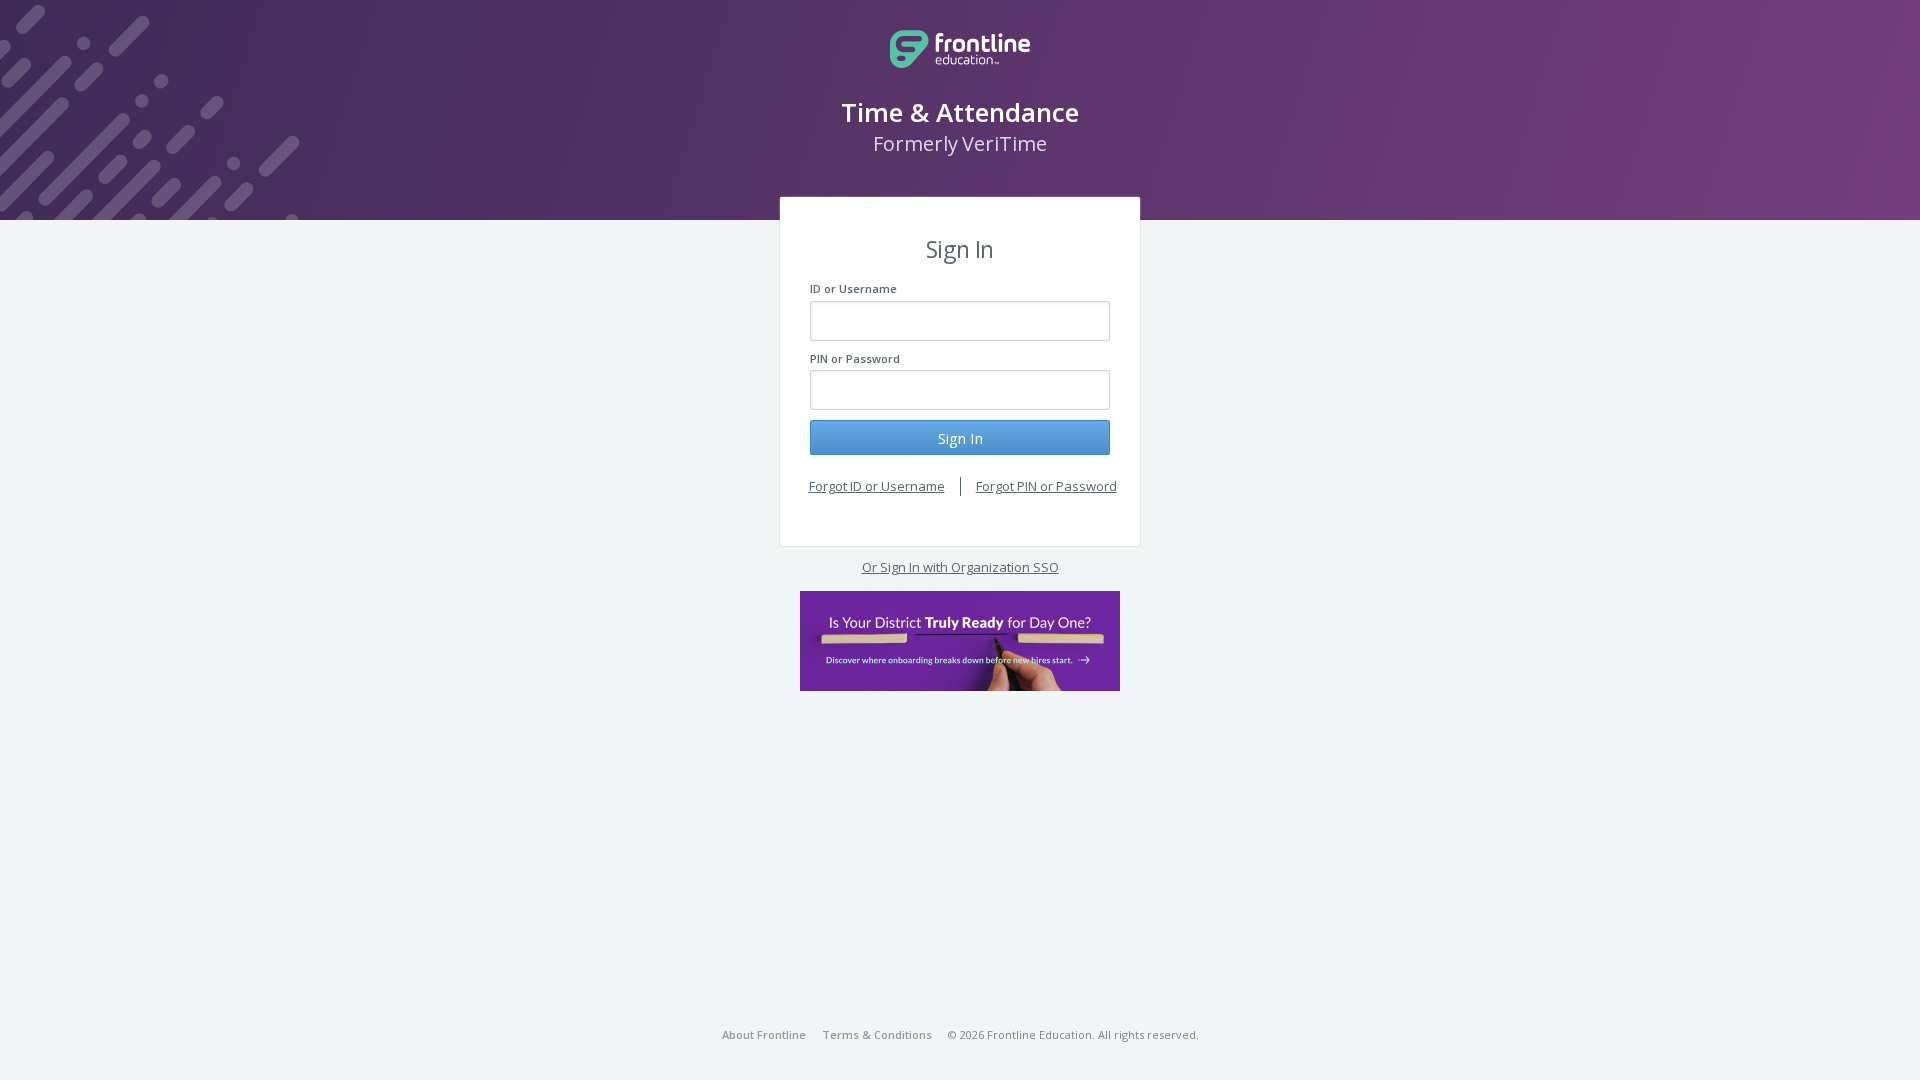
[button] (960, 641)
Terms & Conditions (877, 1034)
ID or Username (853, 288)
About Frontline (764, 1034)
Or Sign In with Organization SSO (960, 567)
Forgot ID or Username (877, 486)
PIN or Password (855, 358)
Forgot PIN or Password (1046, 486)
